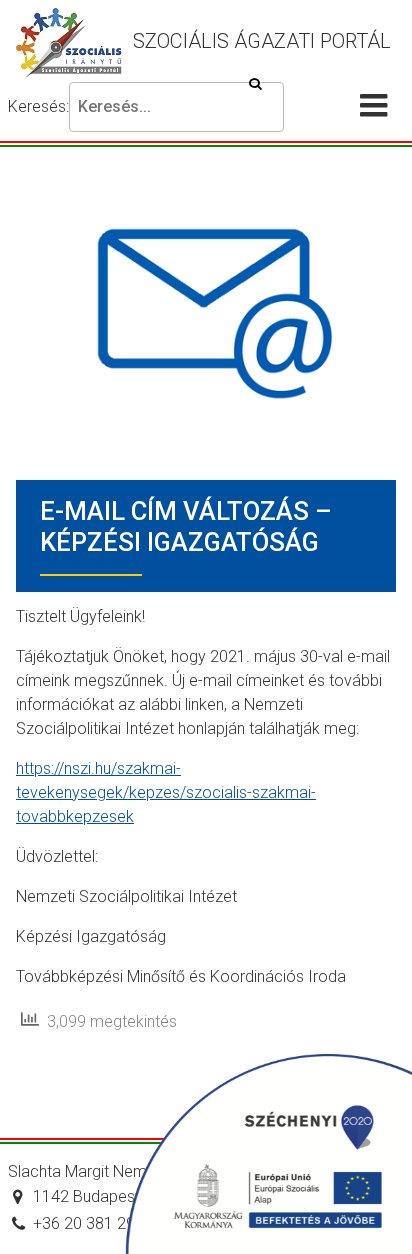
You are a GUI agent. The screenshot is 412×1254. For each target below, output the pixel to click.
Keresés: (38, 106)
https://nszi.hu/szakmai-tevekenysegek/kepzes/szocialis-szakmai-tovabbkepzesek (166, 792)
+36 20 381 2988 (93, 1223)
